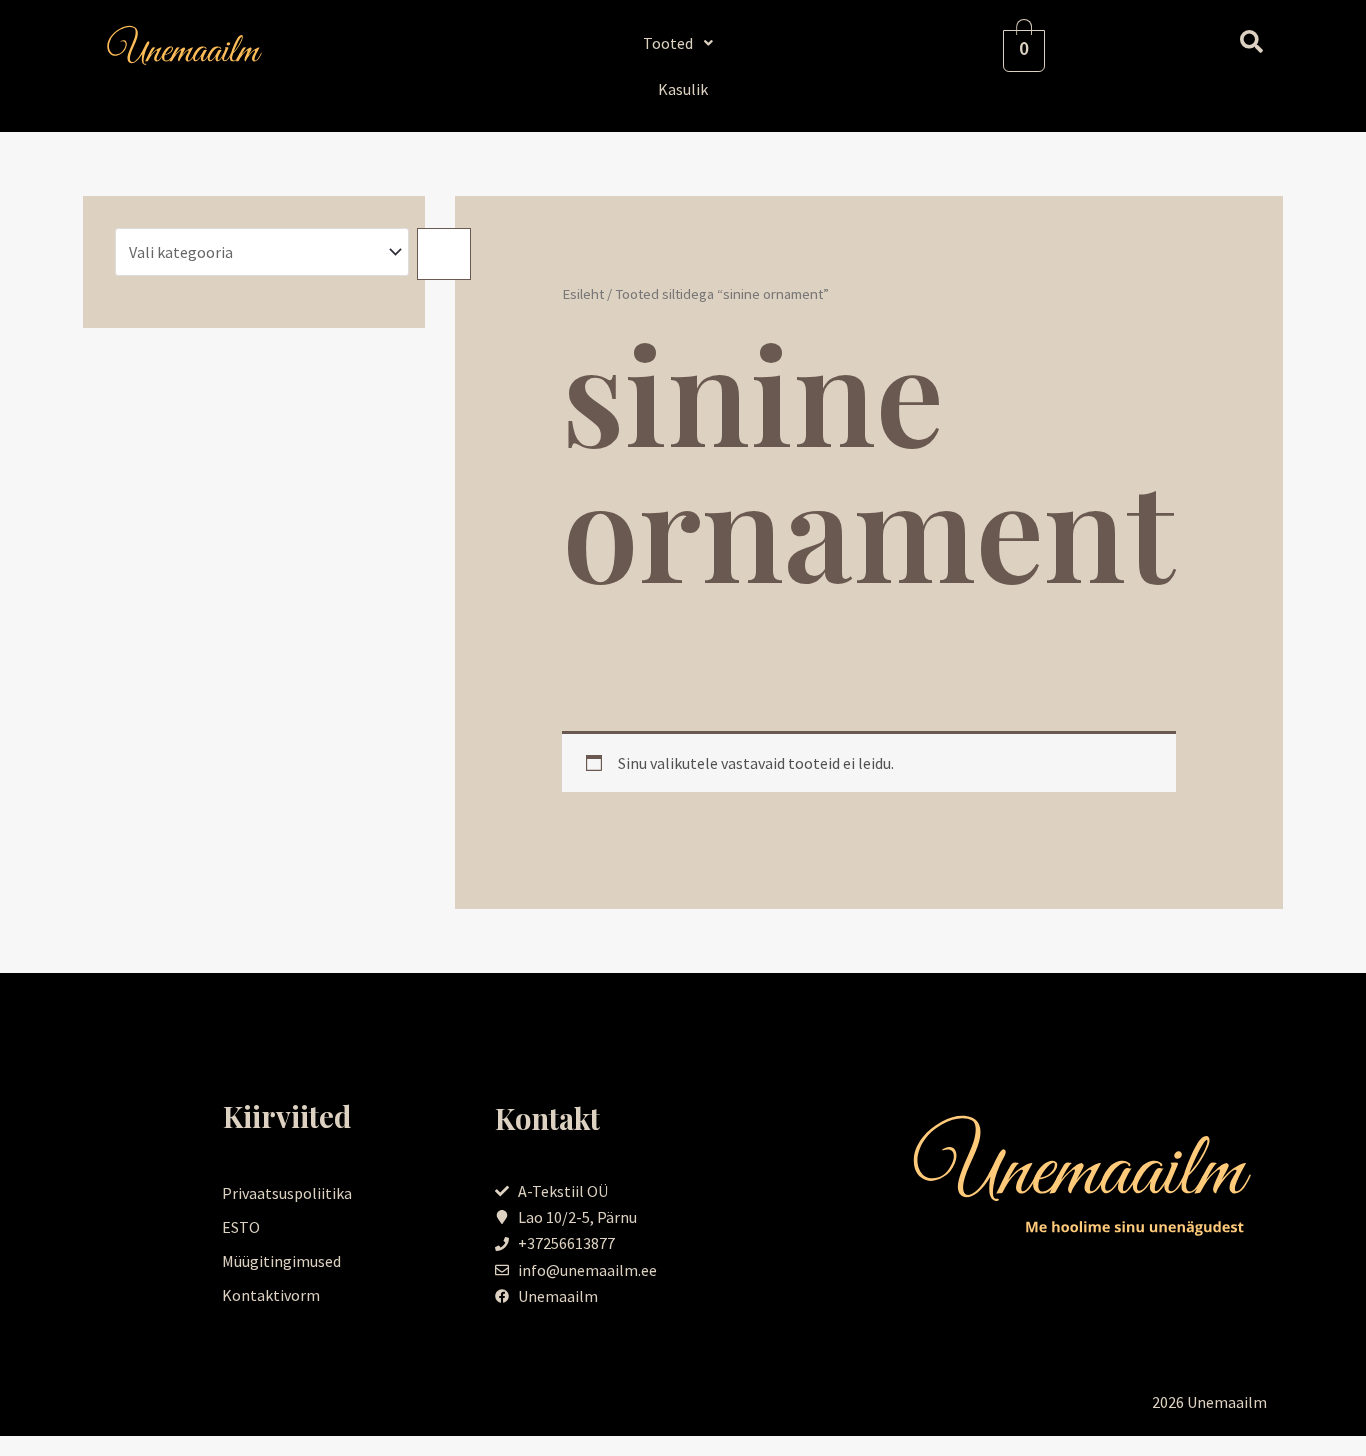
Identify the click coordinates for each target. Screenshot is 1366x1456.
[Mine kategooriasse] (444, 254)
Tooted (668, 43)
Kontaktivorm (271, 1295)
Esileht (583, 294)
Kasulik (683, 89)
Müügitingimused (281, 1261)
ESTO (241, 1227)
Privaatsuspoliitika (287, 1193)
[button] (683, 43)
